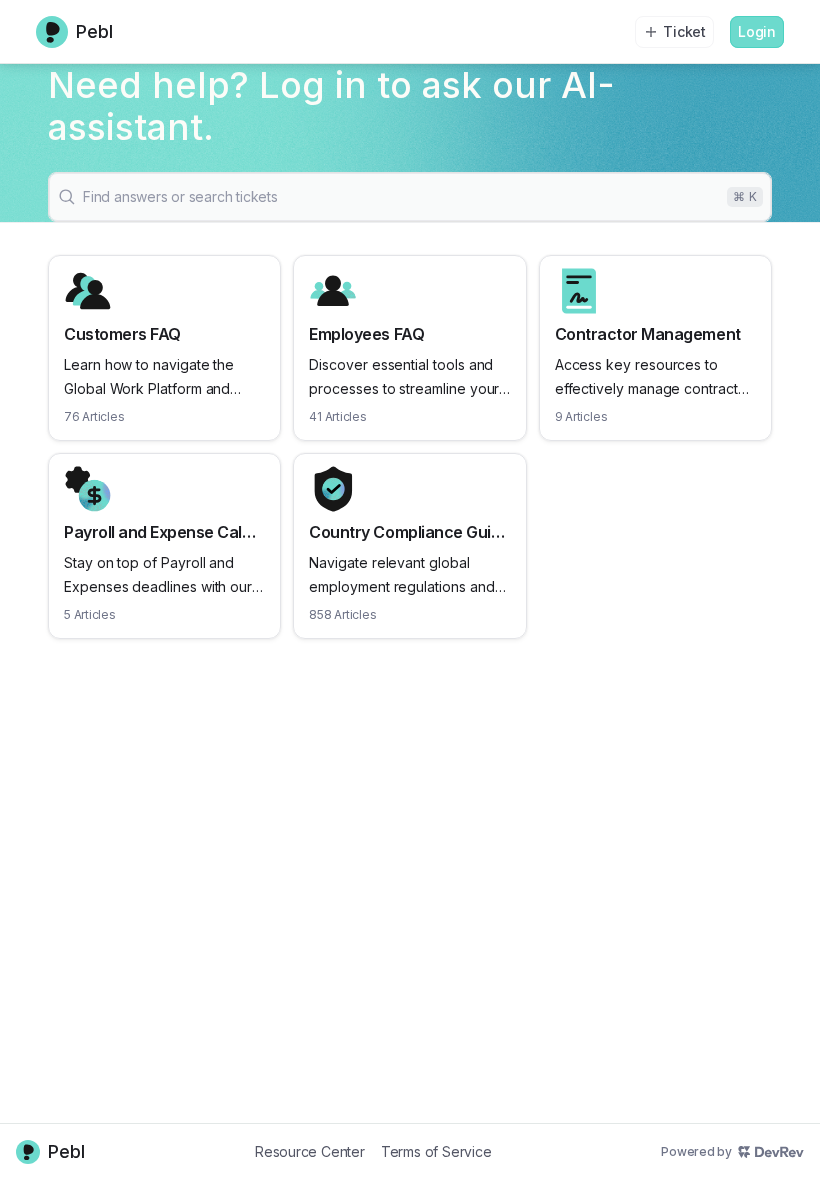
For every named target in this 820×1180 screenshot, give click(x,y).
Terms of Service (436, 1151)
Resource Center (310, 1151)
